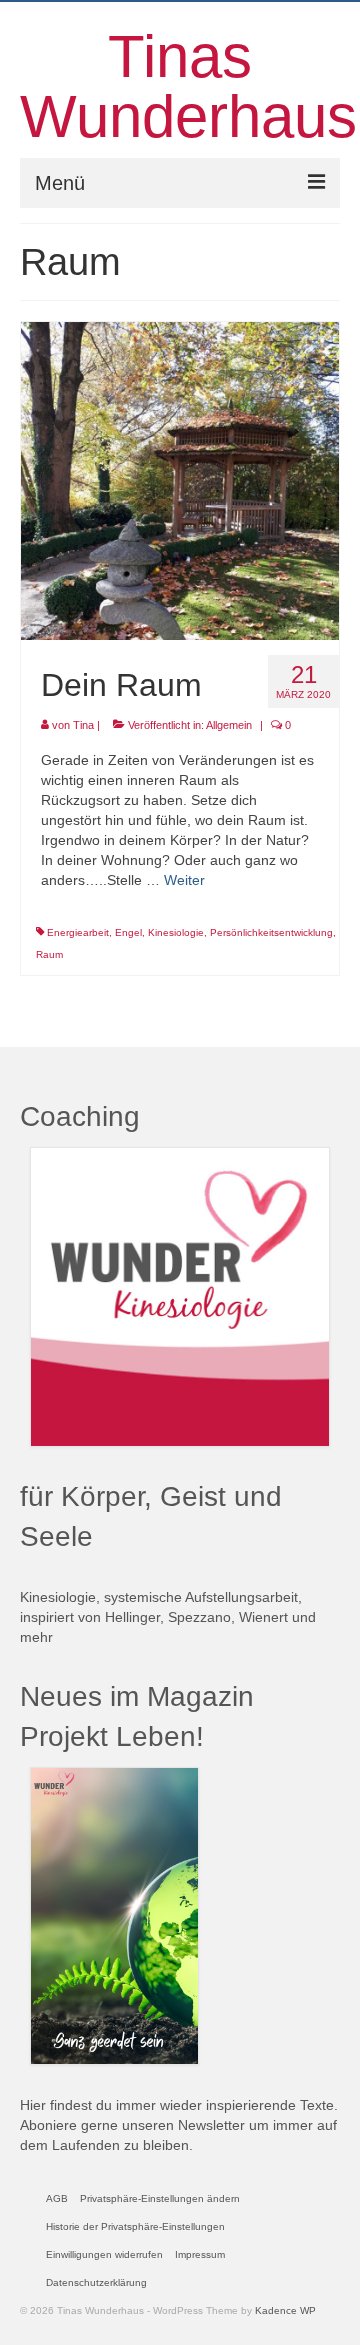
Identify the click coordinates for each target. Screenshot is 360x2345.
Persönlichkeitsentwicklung (271, 932)
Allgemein (229, 725)
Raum (49, 954)
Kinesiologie (176, 932)
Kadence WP (285, 2310)
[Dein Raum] (180, 480)
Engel (128, 932)
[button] (160, 2199)
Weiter (184, 880)
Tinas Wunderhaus (188, 86)
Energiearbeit (78, 932)
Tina (83, 725)
